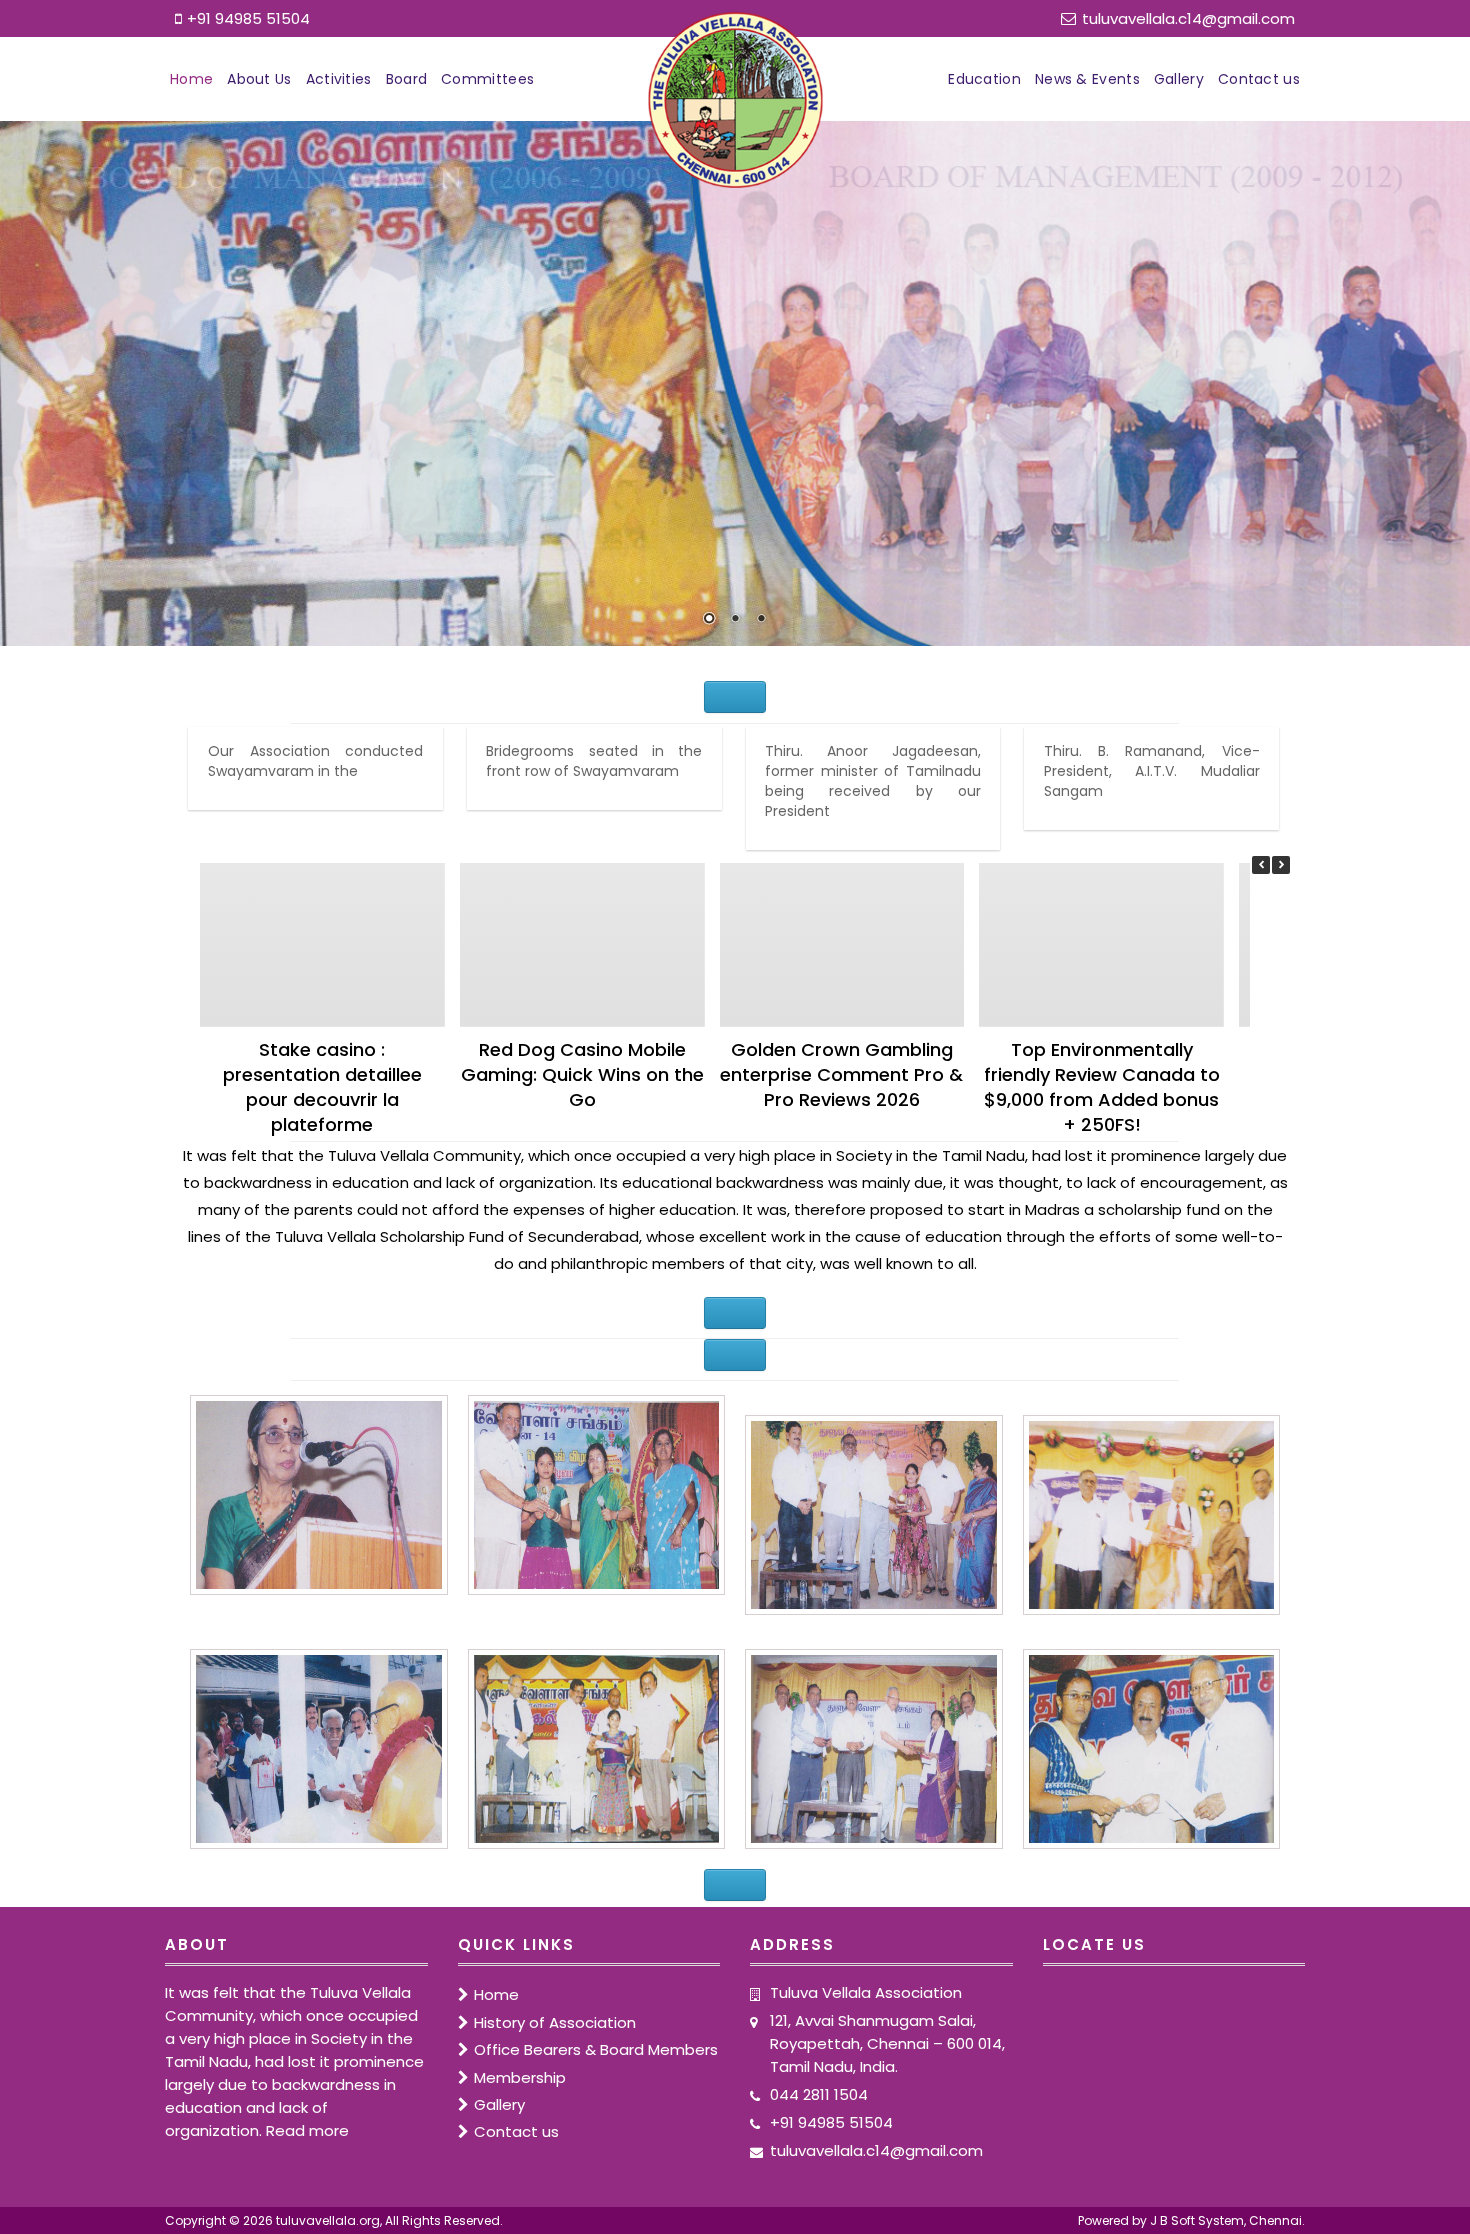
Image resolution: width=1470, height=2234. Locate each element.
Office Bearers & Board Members (596, 2049)
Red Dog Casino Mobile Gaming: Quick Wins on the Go (582, 1074)
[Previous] (1261, 865)
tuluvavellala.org (328, 2220)
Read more (307, 2130)
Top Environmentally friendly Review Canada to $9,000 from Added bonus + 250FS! (1102, 1087)
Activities (339, 79)
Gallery (1179, 79)
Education (984, 79)
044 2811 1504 (819, 2094)
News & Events (1087, 79)
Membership (520, 2077)
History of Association (555, 2022)
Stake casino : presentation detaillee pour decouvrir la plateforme (322, 1087)
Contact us (1259, 79)
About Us (259, 79)
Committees (487, 79)
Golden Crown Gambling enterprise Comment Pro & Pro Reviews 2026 (841, 1074)
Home (191, 79)
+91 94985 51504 (248, 18)
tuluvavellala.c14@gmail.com (1188, 18)
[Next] (1281, 865)
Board (407, 79)
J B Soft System (1197, 2220)
